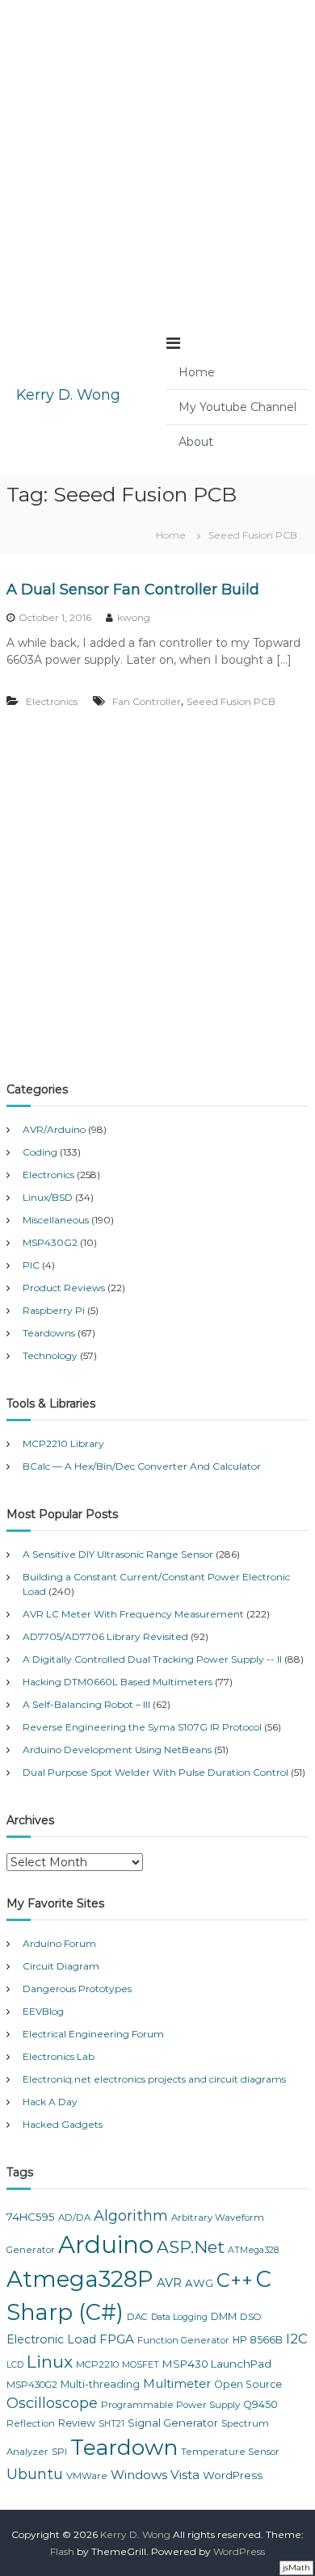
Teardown (124, 2447)
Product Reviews (64, 1288)
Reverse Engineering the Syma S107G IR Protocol (142, 1727)
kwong (134, 617)
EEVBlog (43, 2011)
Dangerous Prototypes (77, 1989)
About (196, 442)
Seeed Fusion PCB (231, 701)
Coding (40, 1152)
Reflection (31, 2423)
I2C (297, 2339)
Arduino (106, 2245)
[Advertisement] (157, 157)
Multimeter (177, 2384)
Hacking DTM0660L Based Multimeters (118, 1682)
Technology (50, 1355)
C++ (235, 2280)
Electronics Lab (59, 2056)
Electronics (52, 701)
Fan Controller (147, 701)
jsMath (296, 2568)
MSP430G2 (50, 1242)
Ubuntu (35, 2474)
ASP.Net (191, 2247)
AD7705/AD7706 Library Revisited (105, 1636)
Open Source (248, 2384)
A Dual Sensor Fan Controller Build (133, 589)
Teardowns (49, 1333)
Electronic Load (51, 2339)
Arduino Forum (59, 1943)
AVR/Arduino (54, 1129)
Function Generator (183, 2340)
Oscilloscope (52, 2403)
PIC (31, 1265)
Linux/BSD (48, 1197)
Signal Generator (173, 2423)
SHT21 (111, 2424)
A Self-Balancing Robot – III (86, 1704)
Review (77, 2423)
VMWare (87, 2476)
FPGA (117, 2339)
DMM (224, 2316)
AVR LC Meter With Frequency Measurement (133, 1614)
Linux (50, 2362)
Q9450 (260, 2404)
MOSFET (141, 2365)
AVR (169, 2283)
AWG (199, 2283)
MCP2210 (97, 2364)
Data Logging (179, 2317)
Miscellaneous (56, 1220)
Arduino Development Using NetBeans (117, 1749)
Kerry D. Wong (68, 395)
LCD (15, 2365)
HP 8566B (258, 2340)
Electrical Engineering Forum (93, 2034)
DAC (137, 2317)
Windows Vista (155, 2475)
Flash (62, 2551)
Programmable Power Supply (170, 2405)
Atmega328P (80, 2279)
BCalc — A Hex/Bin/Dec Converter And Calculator (142, 1466)
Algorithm (131, 2216)
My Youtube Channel (237, 407)
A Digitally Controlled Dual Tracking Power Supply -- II (152, 1659)
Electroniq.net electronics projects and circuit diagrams (154, 2079)
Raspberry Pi (54, 1310)
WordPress (233, 2475)
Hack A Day (50, 2102)
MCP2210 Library (63, 1443)
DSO (251, 2317)
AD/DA (74, 2217)
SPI (59, 2452)
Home (197, 372)
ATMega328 (253, 2250)
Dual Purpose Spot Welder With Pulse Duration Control (155, 1772)
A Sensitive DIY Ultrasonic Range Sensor (118, 1554)
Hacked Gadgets (63, 2124)
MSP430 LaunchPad (217, 2364)
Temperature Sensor (230, 2452)
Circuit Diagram (61, 1966)
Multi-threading (100, 2384)
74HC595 (31, 2217)
